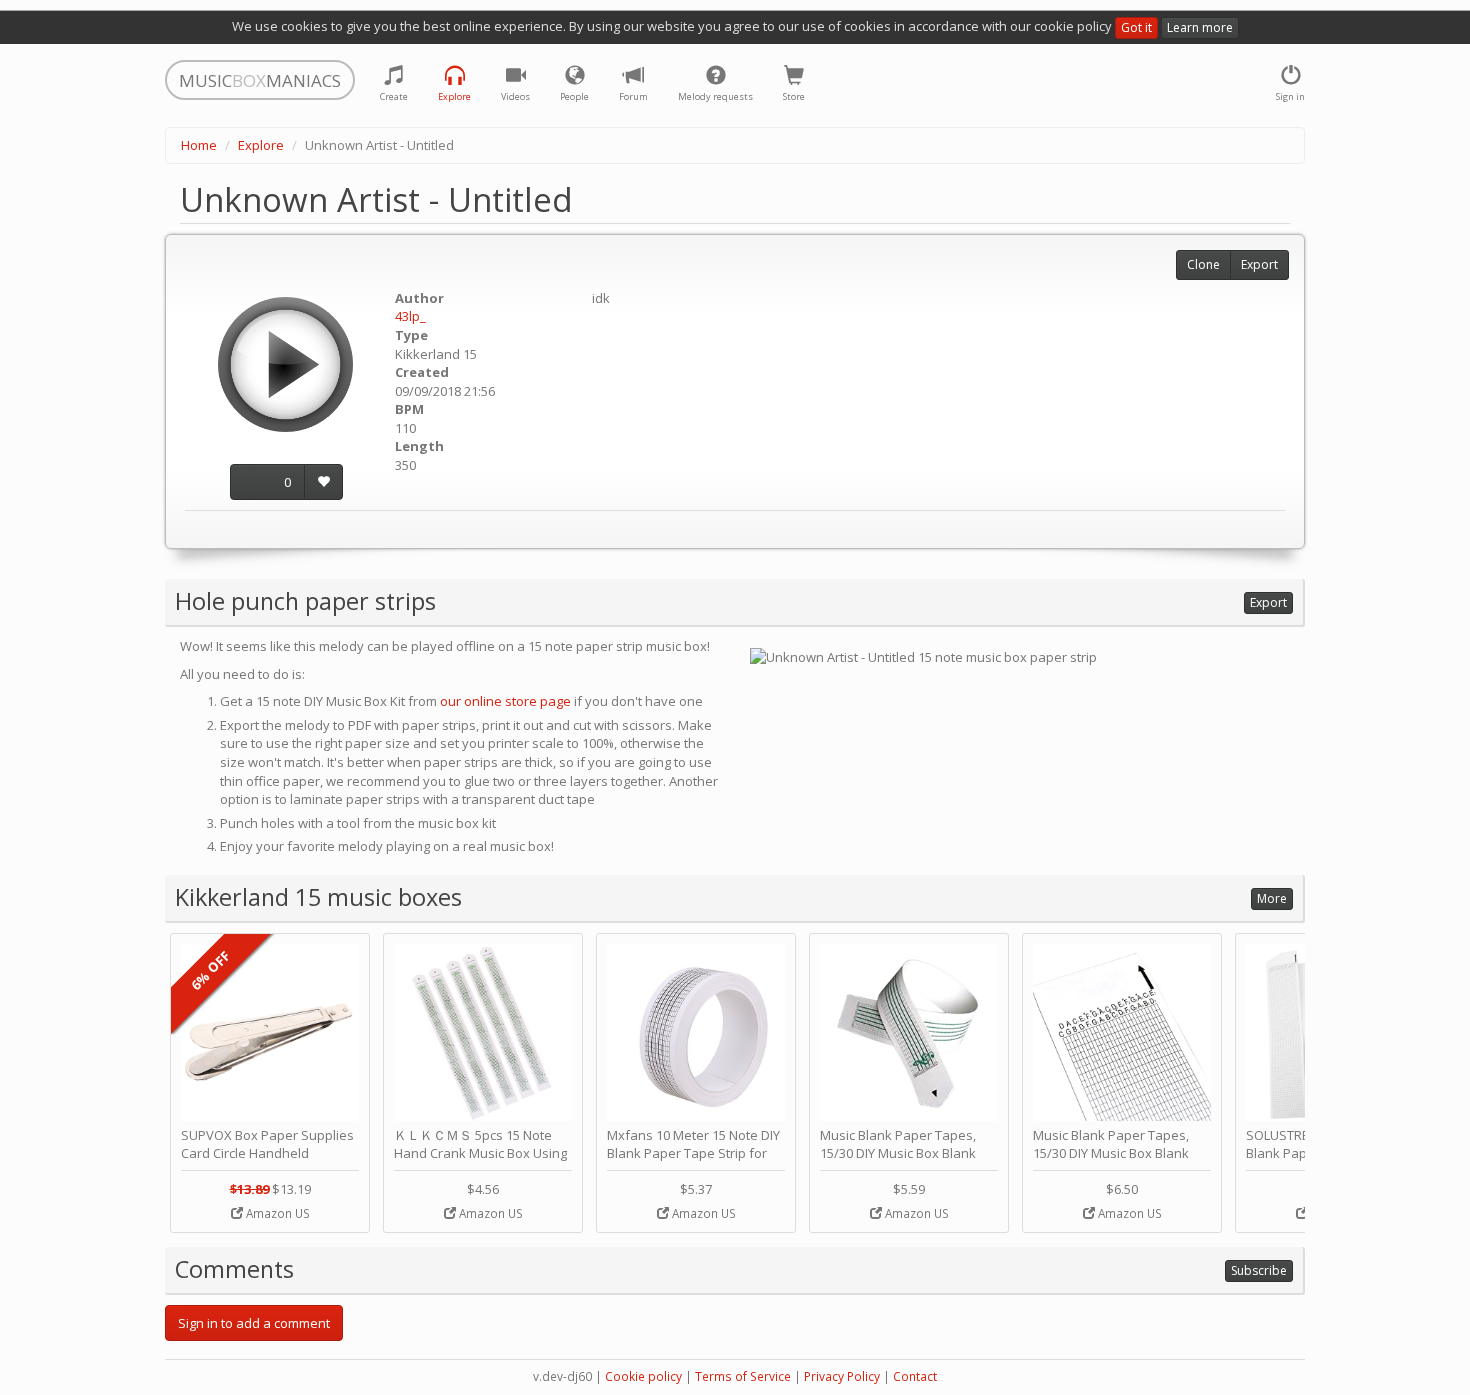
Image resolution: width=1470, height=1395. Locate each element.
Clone (1203, 264)
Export (1259, 264)
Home (199, 145)
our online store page (505, 701)
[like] (323, 482)
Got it (1136, 27)
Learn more (1200, 27)
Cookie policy (643, 1376)
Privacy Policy (842, 1376)
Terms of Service (743, 1376)
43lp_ (410, 316)
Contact (915, 1376)
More (1272, 898)
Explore (261, 145)
